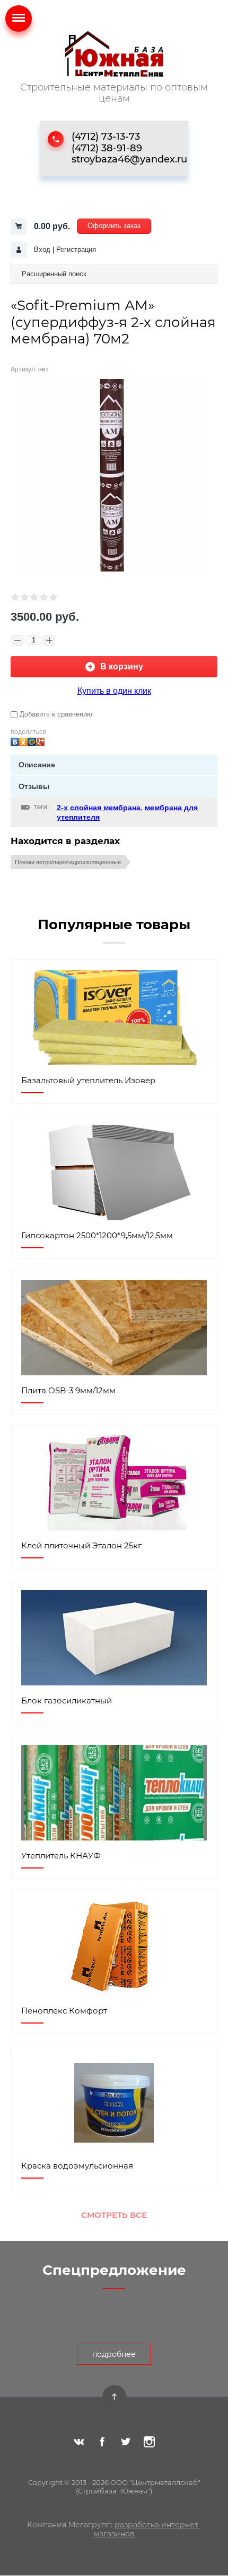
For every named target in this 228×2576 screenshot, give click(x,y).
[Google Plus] (40, 739)
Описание (37, 765)
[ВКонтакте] (15, 739)
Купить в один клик (114, 691)
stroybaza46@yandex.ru (129, 159)
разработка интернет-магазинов (147, 2529)
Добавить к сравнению (55, 714)
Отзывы (34, 786)
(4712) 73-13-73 (106, 137)
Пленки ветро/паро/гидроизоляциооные (68, 862)
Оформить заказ (114, 226)
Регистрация (76, 250)
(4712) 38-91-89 (107, 148)
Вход (42, 250)
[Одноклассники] (23, 739)
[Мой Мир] (32, 739)
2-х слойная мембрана (99, 808)
